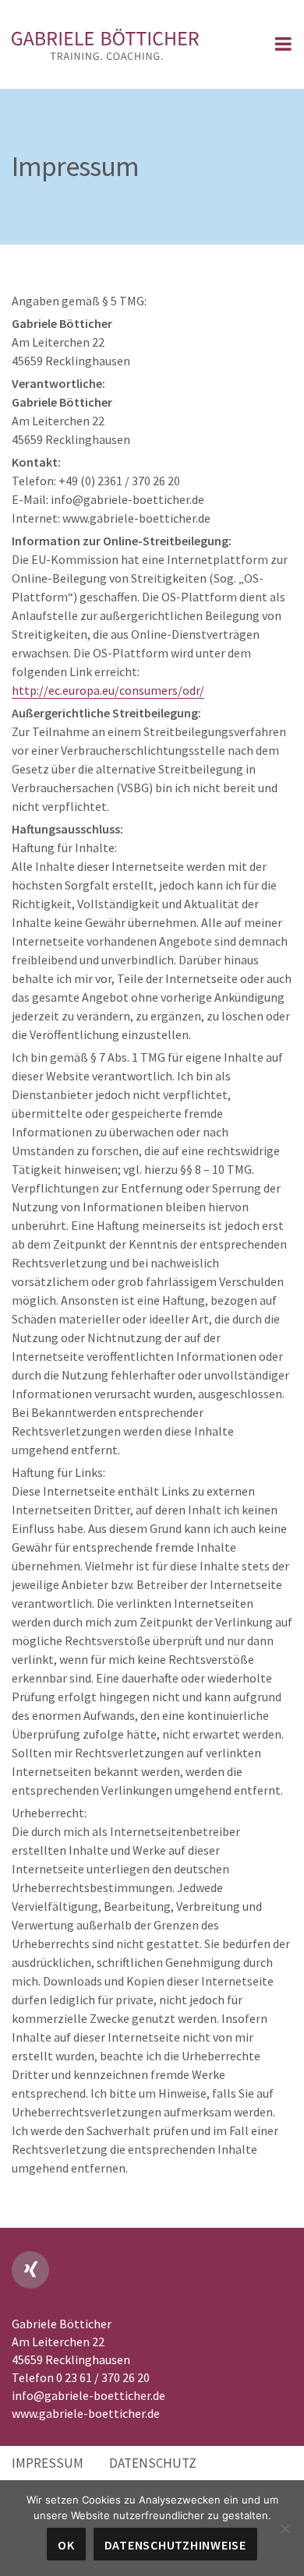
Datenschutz (153, 2463)
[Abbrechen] (285, 2528)
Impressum (48, 2463)
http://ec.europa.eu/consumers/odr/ (108, 690)
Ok (66, 2545)
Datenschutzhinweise (175, 2545)
